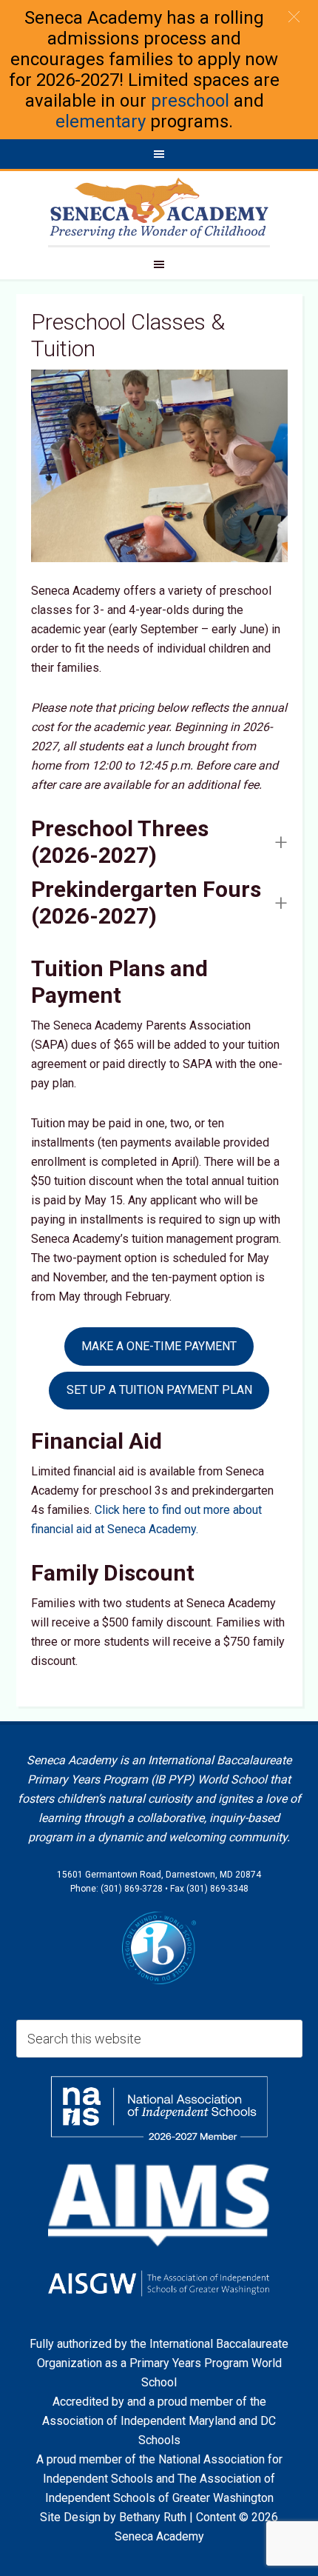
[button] (294, 17)
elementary (101, 121)
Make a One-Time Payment (159, 1346)
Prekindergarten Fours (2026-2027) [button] (146, 902)
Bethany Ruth (153, 2517)
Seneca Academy (159, 208)
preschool (190, 101)
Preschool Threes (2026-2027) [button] (120, 842)
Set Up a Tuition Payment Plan (159, 1390)
